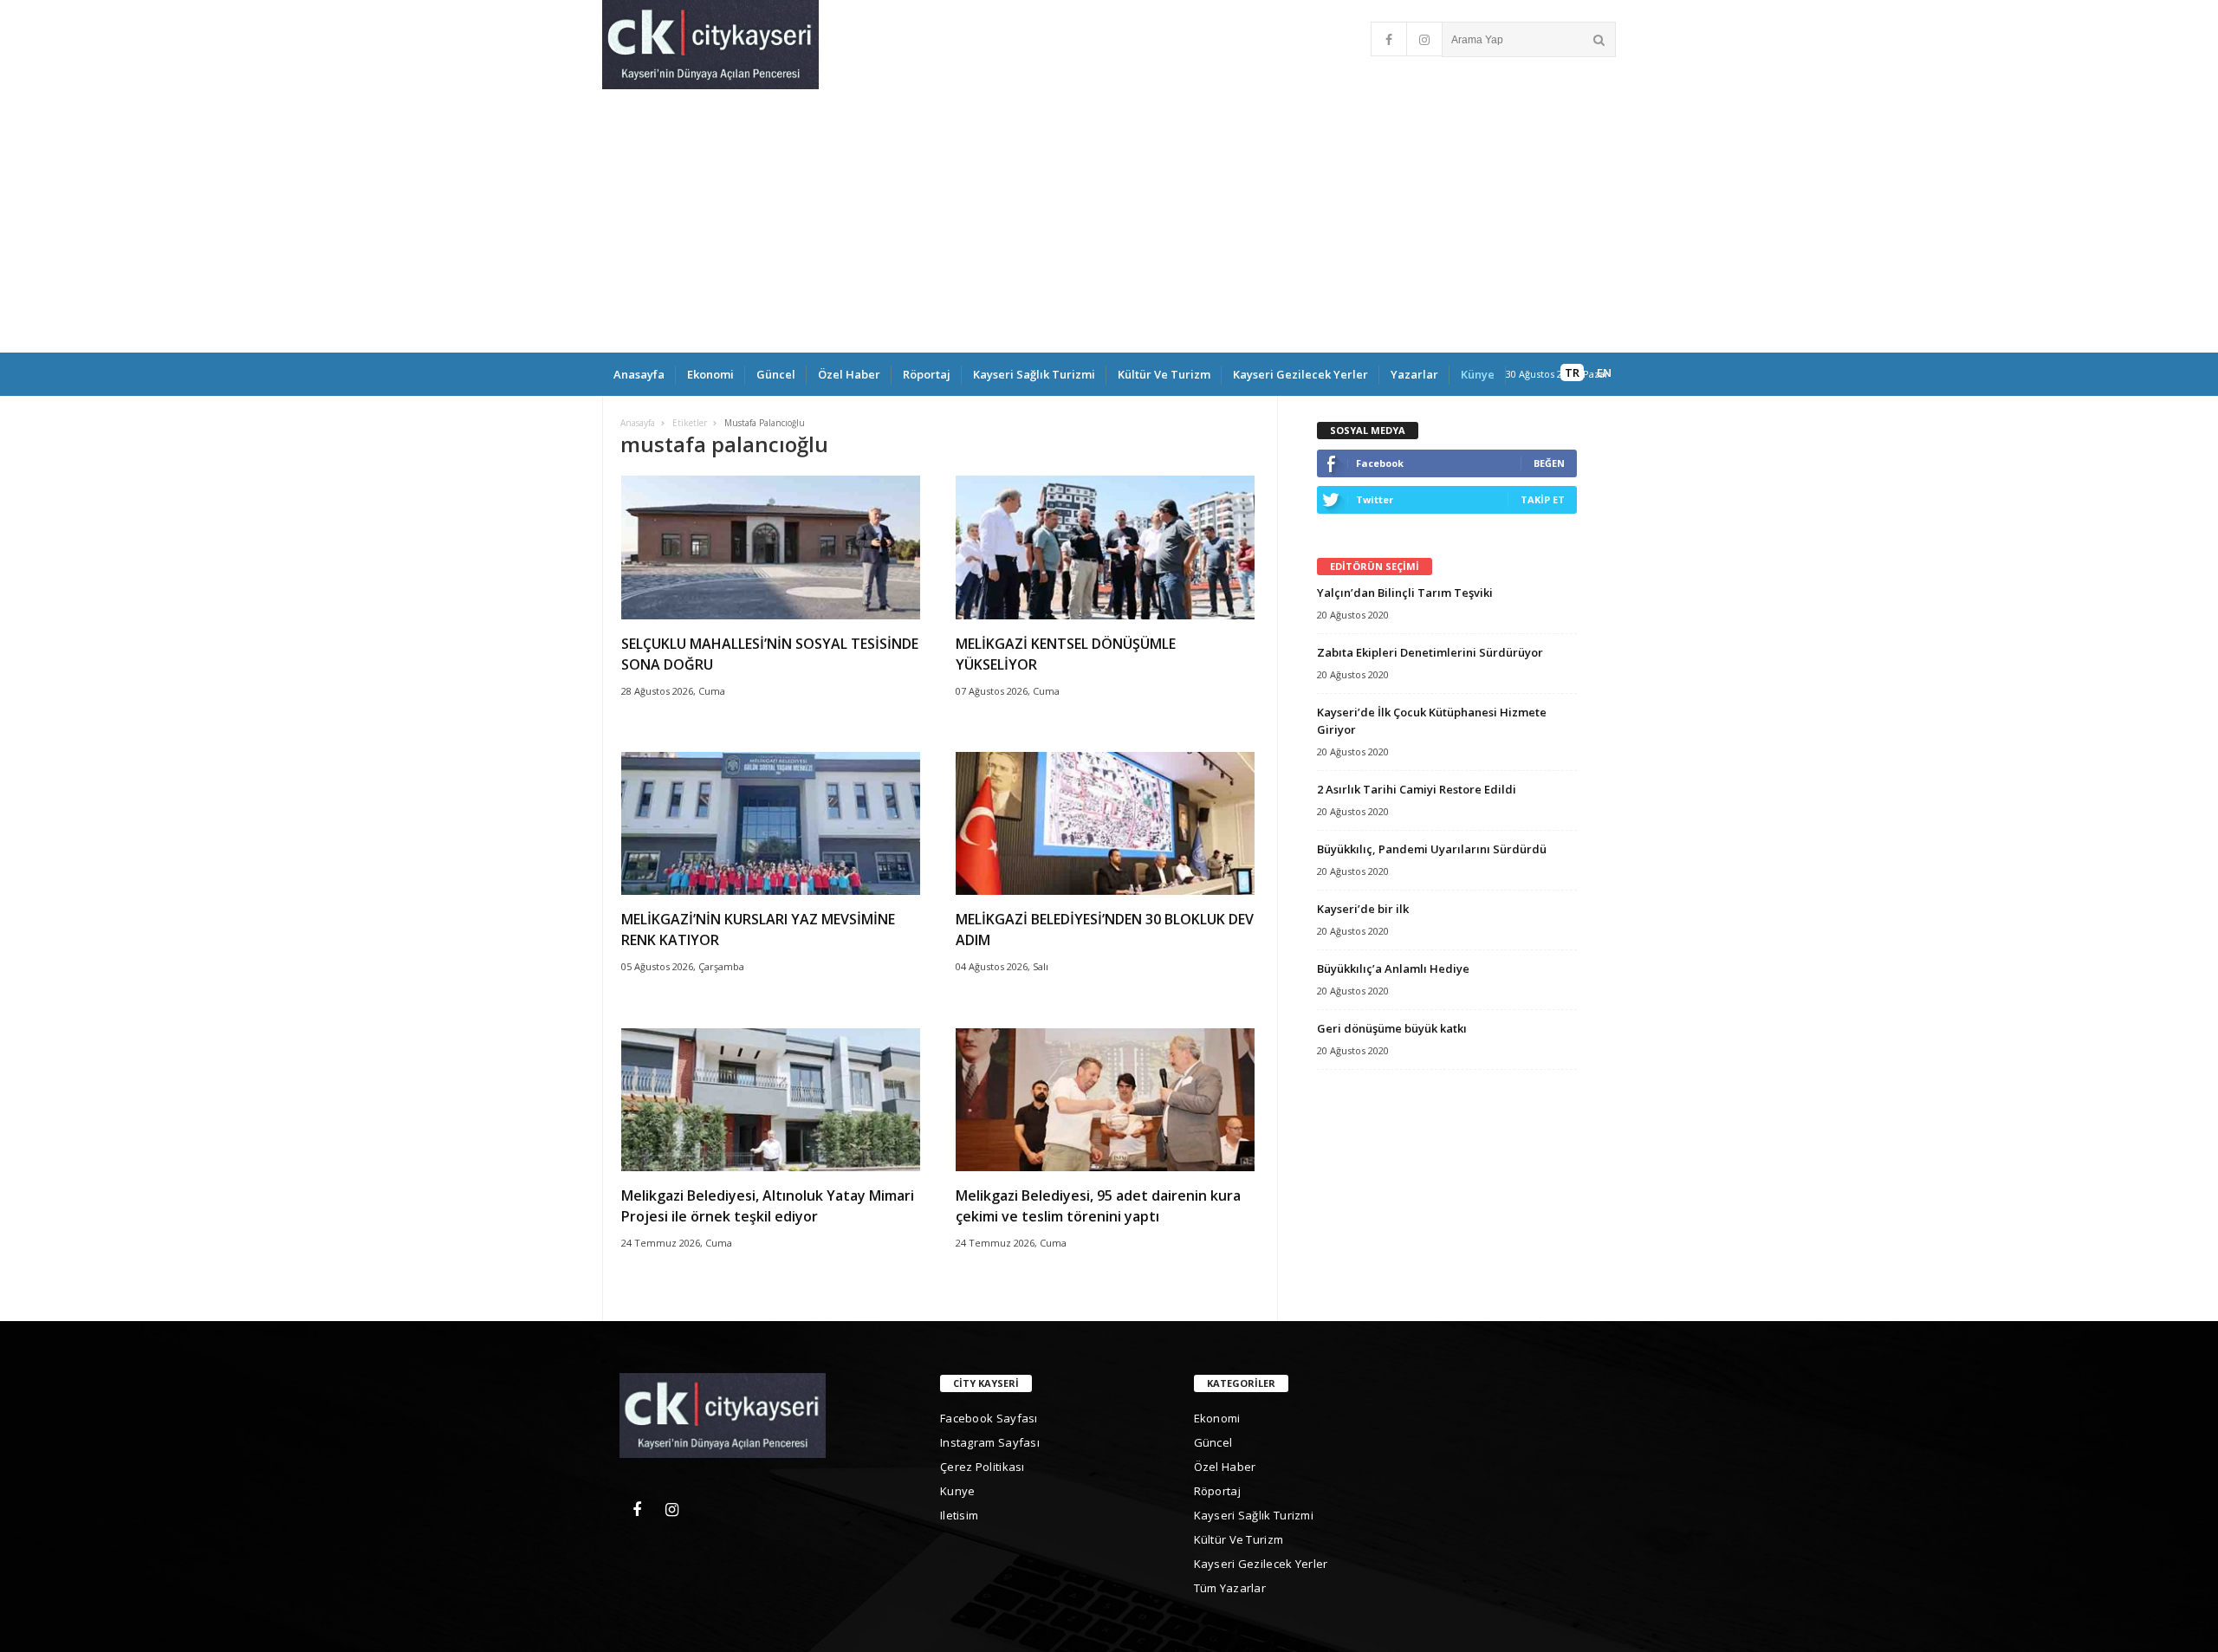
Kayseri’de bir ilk (1363, 909)
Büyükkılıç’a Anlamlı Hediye (1393, 969)
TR (1572, 373)
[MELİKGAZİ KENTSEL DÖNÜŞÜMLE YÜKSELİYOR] (1105, 615)
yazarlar (1414, 374)
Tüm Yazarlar (1230, 1588)
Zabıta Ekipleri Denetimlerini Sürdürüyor (1430, 652)
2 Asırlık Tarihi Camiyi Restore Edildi (1417, 789)
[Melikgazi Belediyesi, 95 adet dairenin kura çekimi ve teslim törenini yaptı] (1105, 1166)
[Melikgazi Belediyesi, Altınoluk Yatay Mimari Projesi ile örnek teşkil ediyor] (771, 1166)
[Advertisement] (1109, 223)
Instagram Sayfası (990, 1442)
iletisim (959, 1515)
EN (1604, 373)
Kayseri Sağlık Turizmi (1034, 374)
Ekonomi (710, 374)
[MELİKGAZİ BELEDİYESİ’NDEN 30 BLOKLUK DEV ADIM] (1105, 890)
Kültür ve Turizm (1164, 374)
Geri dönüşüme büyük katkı (1392, 1028)
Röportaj (927, 374)
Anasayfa (639, 374)
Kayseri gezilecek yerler (1300, 374)
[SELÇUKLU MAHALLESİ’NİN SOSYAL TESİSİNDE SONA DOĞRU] (771, 615)
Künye (1478, 374)
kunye (958, 1491)
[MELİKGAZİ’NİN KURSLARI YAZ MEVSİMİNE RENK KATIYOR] (771, 890)
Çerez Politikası (983, 1467)
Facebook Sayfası (989, 1418)
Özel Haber (849, 374)
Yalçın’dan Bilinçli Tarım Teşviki (1405, 593)
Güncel (776, 374)
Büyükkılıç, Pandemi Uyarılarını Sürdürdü (1432, 849)
